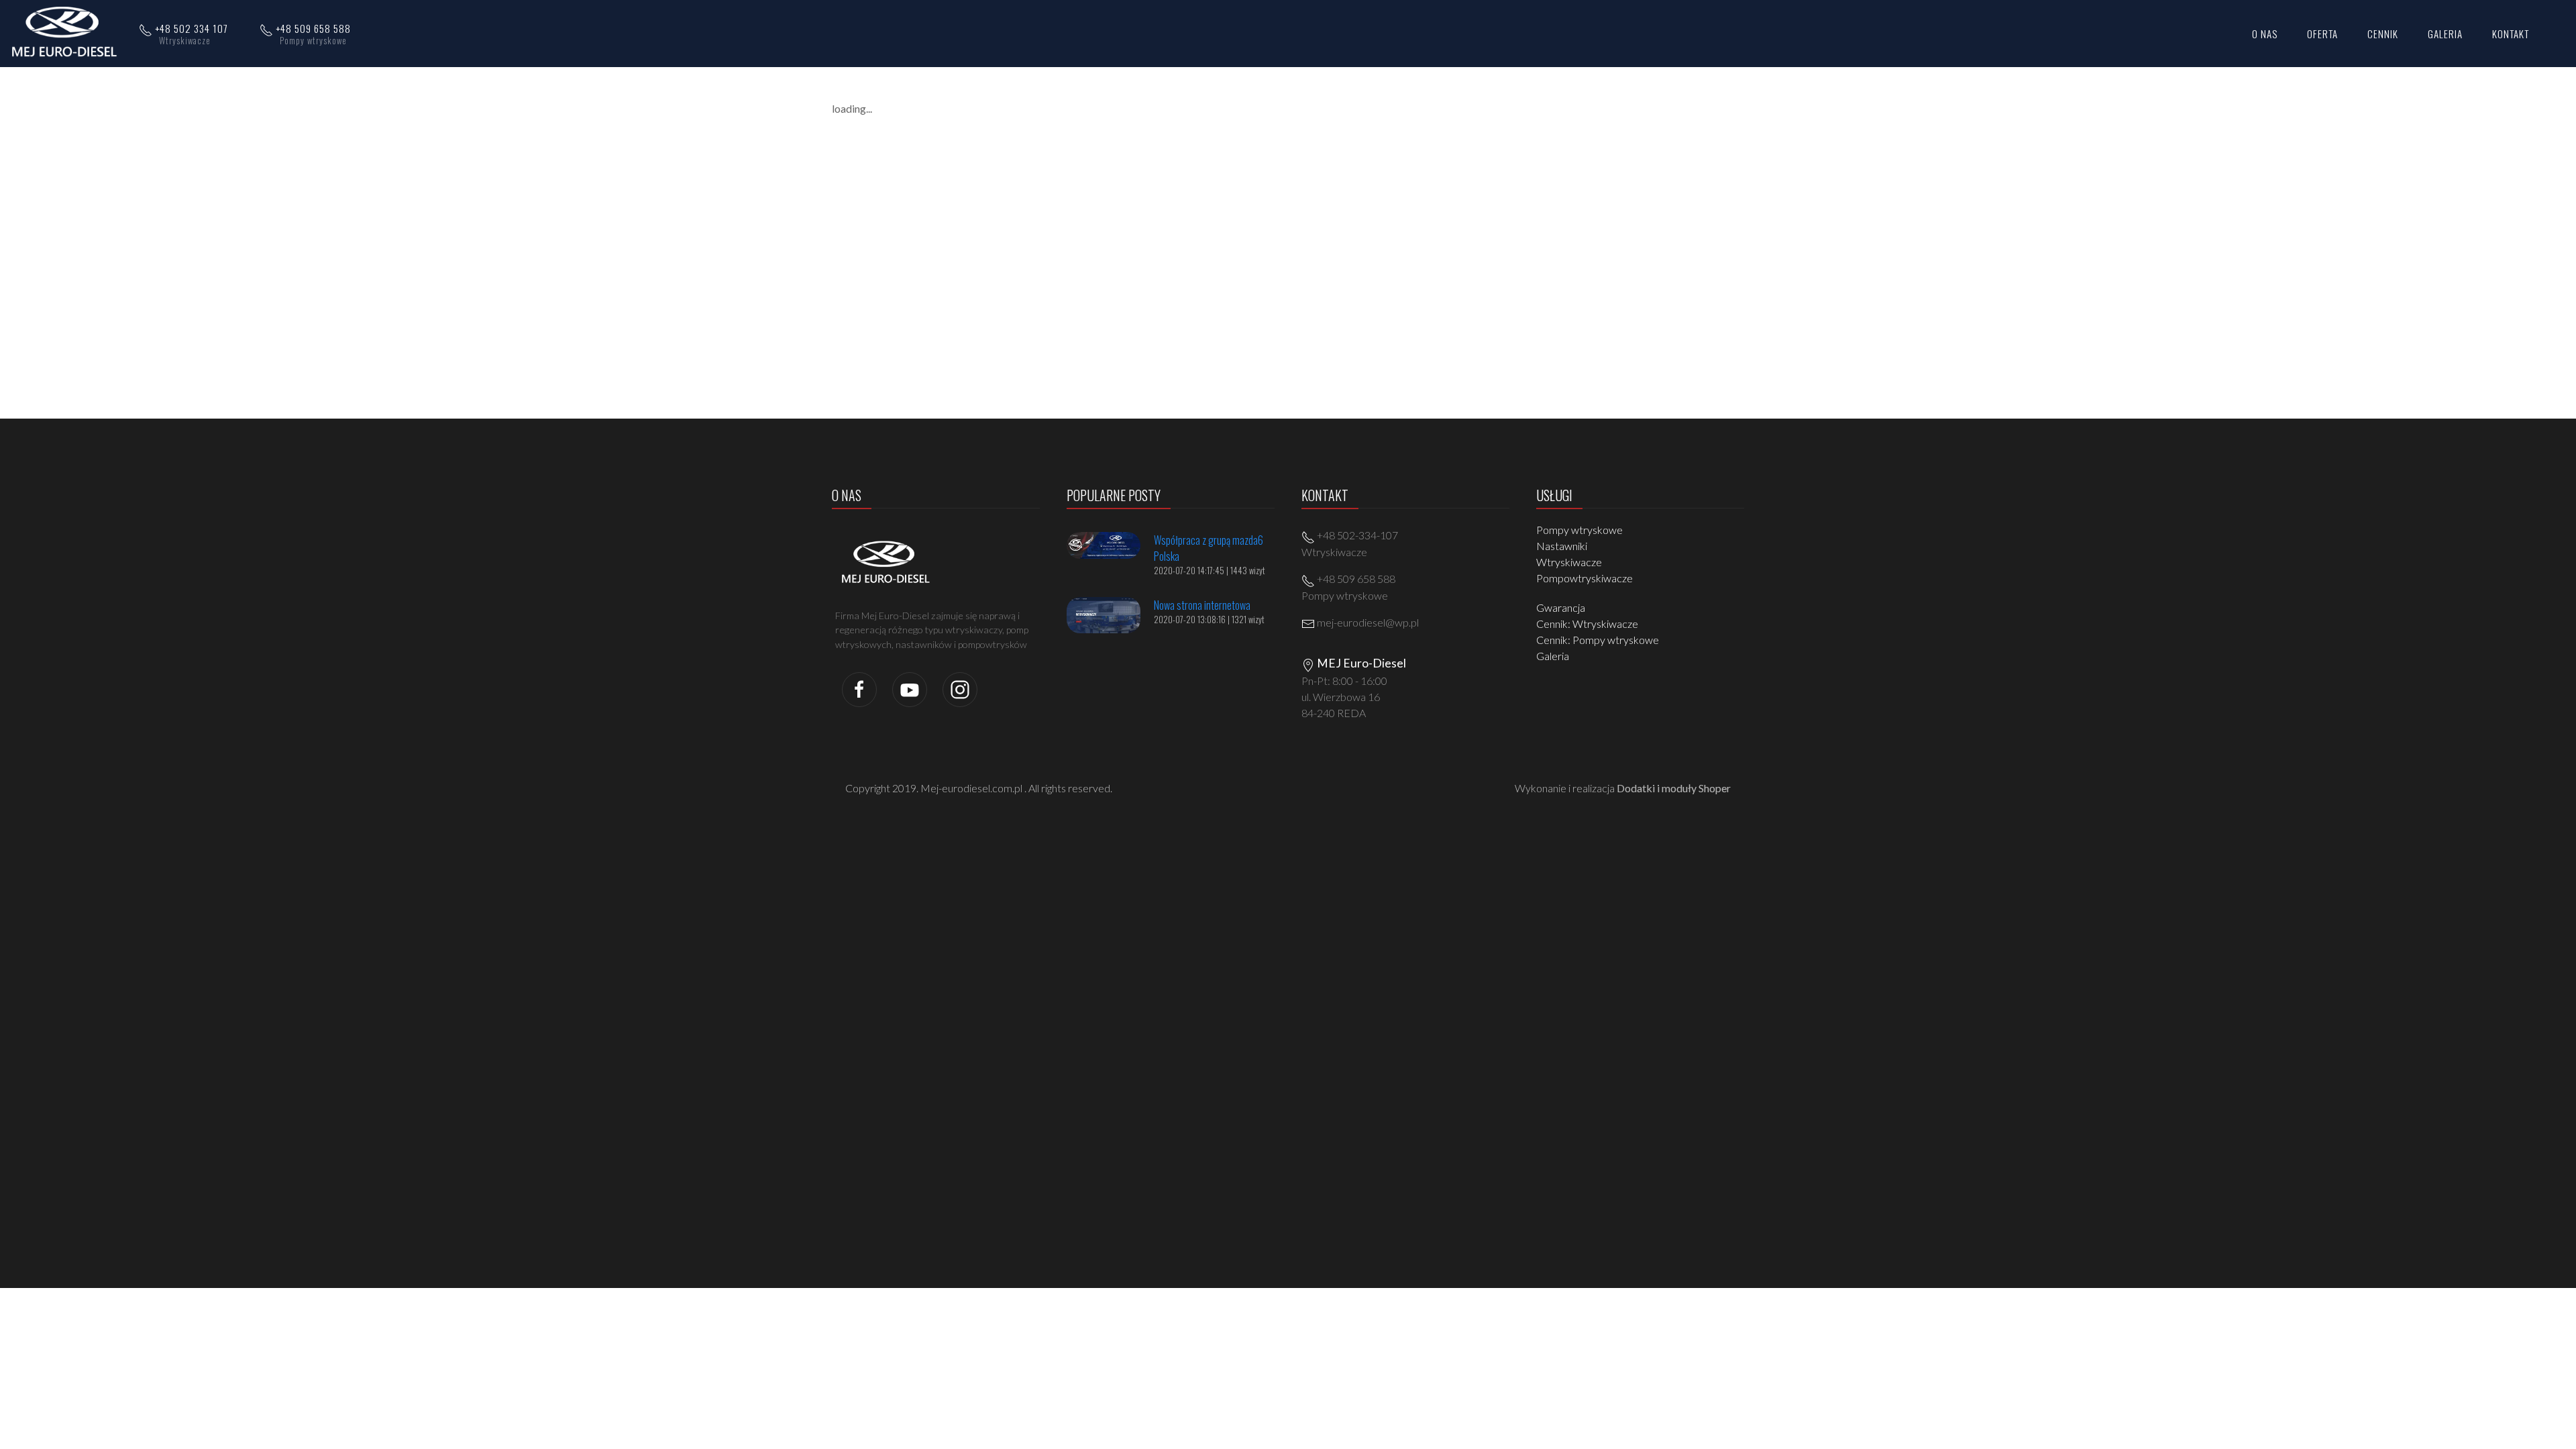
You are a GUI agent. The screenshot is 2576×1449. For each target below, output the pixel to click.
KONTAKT (2511, 34)
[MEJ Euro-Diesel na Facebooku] (859, 688)
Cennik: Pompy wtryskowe (1598, 640)
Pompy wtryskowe (1579, 530)
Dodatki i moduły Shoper (1674, 788)
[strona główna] (68, 32)
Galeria (1553, 656)
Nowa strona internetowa (1202, 605)
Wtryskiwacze (1569, 562)
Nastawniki (1562, 546)
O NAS (2265, 34)
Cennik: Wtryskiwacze (1587, 624)
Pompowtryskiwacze (1585, 578)
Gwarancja (1561, 607)
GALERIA (2445, 34)
